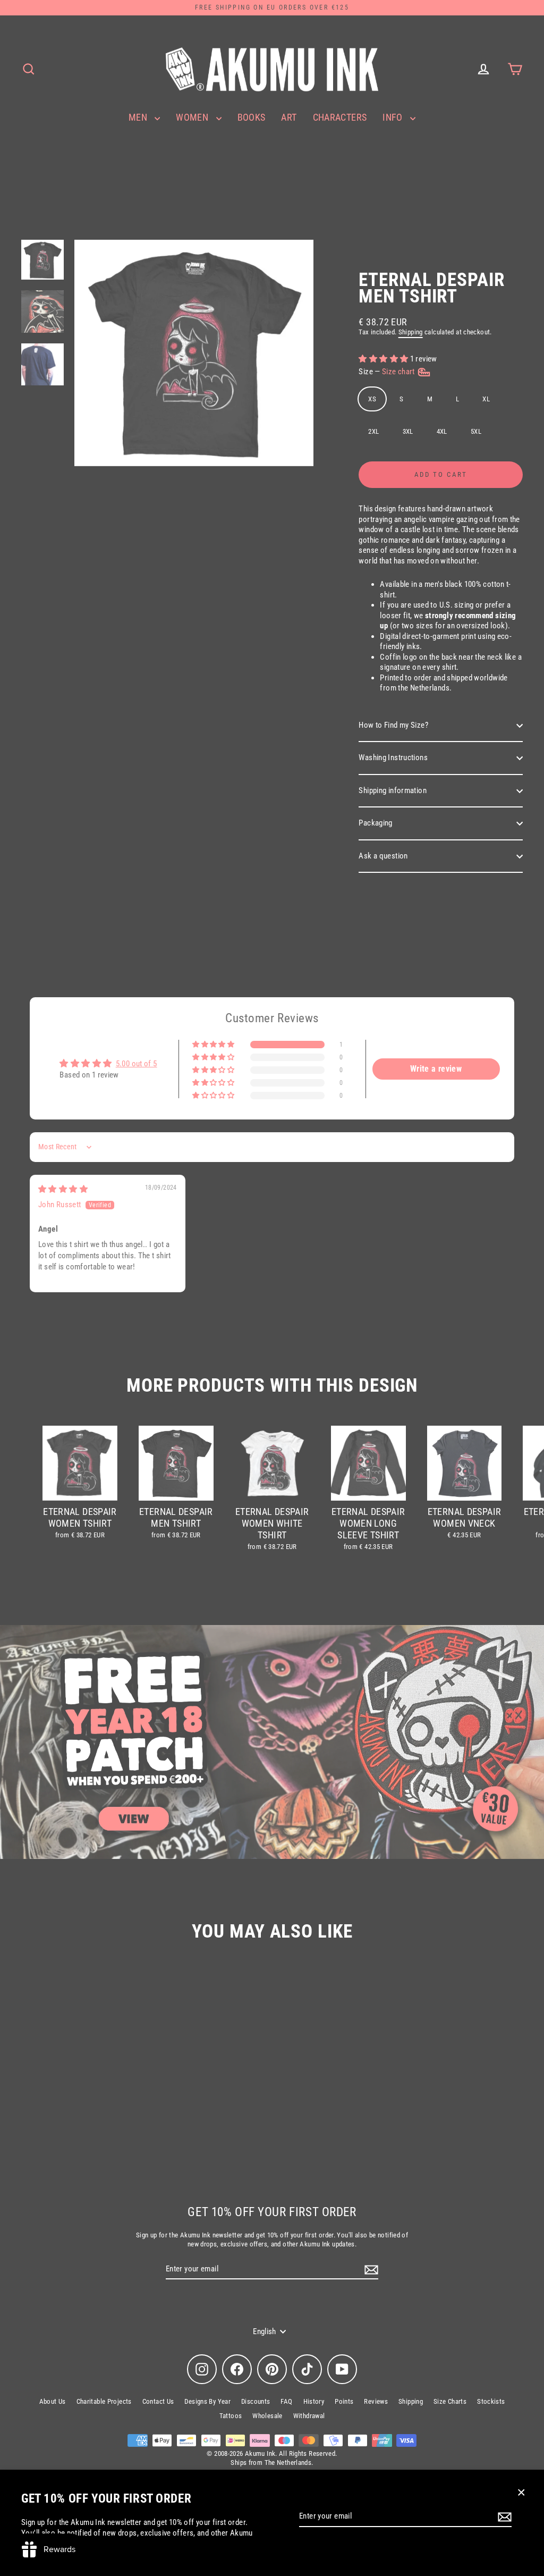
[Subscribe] (503, 2517)
